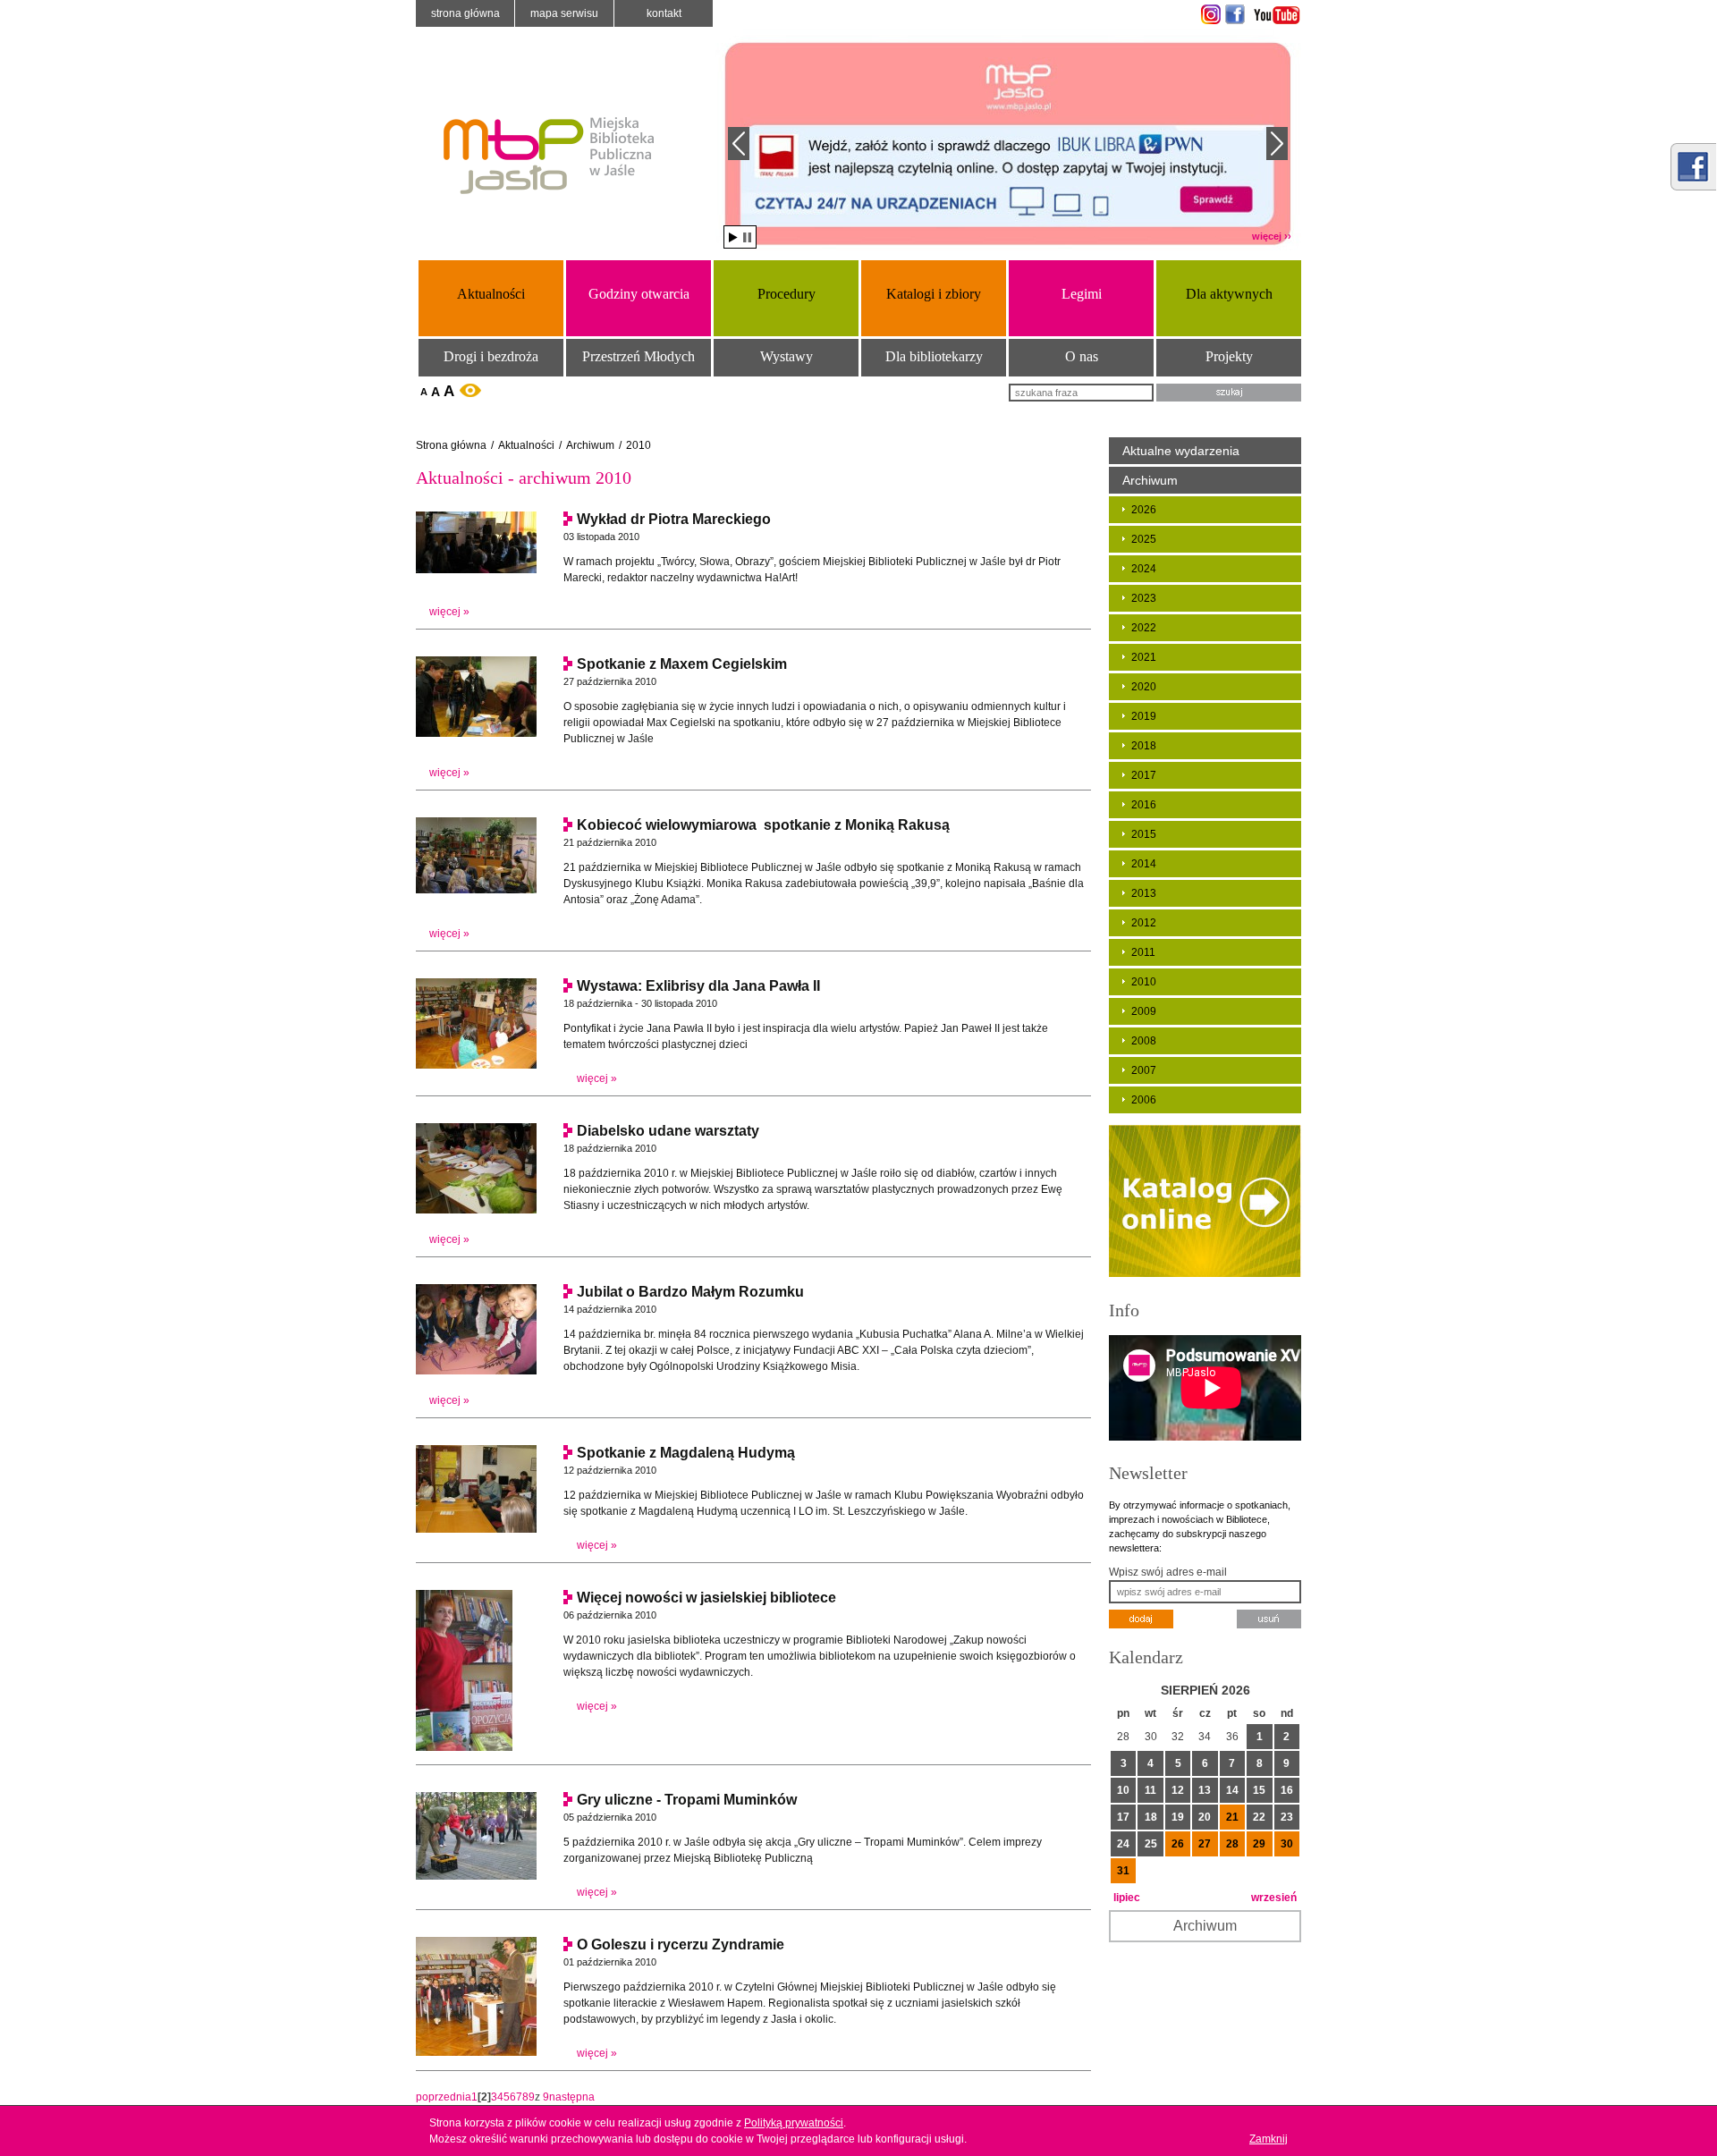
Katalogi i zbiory (934, 294)
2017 (1144, 775)
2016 (1144, 805)
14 (1232, 1790)
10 (1123, 1790)
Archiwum (590, 445)
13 (1205, 1790)
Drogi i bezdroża (491, 356)
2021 (1144, 657)
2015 (1144, 834)
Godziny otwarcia (639, 294)
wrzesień (1274, 1898)
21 (1232, 1817)
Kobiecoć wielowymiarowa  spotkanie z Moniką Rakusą (763, 825)
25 (1151, 1844)
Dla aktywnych (1229, 294)
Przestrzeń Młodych (639, 356)
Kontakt (664, 13)
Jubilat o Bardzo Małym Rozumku (690, 1292)
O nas (1082, 356)
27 (1205, 1844)
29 (1259, 1844)
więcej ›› (1272, 236)
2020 (1144, 687)
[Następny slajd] (1277, 144)
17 (1123, 1817)
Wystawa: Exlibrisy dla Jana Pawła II (698, 986)
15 (1259, 1790)
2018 (1144, 746)
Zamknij (1269, 2139)
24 (1123, 1844)
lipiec (1127, 1898)
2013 (1144, 893)
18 (1151, 1817)
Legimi (1082, 294)
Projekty (1229, 356)
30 (1287, 1844)
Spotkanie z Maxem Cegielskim (682, 664)
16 (1287, 1790)
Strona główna (465, 13)
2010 (639, 445)
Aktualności (491, 294)
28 (1232, 1844)
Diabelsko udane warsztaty (668, 1131)
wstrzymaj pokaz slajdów (747, 237)
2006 (1144, 1100)
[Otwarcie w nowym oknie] (1209, 14)
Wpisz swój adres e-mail (1168, 1572)
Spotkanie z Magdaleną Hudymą (686, 1453)
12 (1178, 1790)
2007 (1144, 1070)
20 (1205, 1817)
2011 (1143, 952)
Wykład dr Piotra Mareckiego (674, 519)
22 (1259, 1817)
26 (1178, 1844)
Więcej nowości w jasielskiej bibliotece (706, 1598)
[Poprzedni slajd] (739, 144)
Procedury (787, 294)
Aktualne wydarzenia (1181, 451)
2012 (1144, 923)
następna (572, 2097)
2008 (1144, 1041)
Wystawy (787, 356)
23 (1287, 1817)
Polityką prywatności (794, 2123)
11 (1150, 1790)
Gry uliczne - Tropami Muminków (687, 1800)
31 (1123, 1871)
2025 (1144, 539)
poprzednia (444, 2097)
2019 (1144, 716)
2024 (1144, 569)
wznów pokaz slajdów (733, 237)
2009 (1144, 1011)
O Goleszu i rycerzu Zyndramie (681, 1945)
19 (1178, 1817)
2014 (1144, 864)
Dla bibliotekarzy (934, 356)
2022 (1144, 628)
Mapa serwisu (564, 13)
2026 (1144, 510)
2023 (1144, 598)
